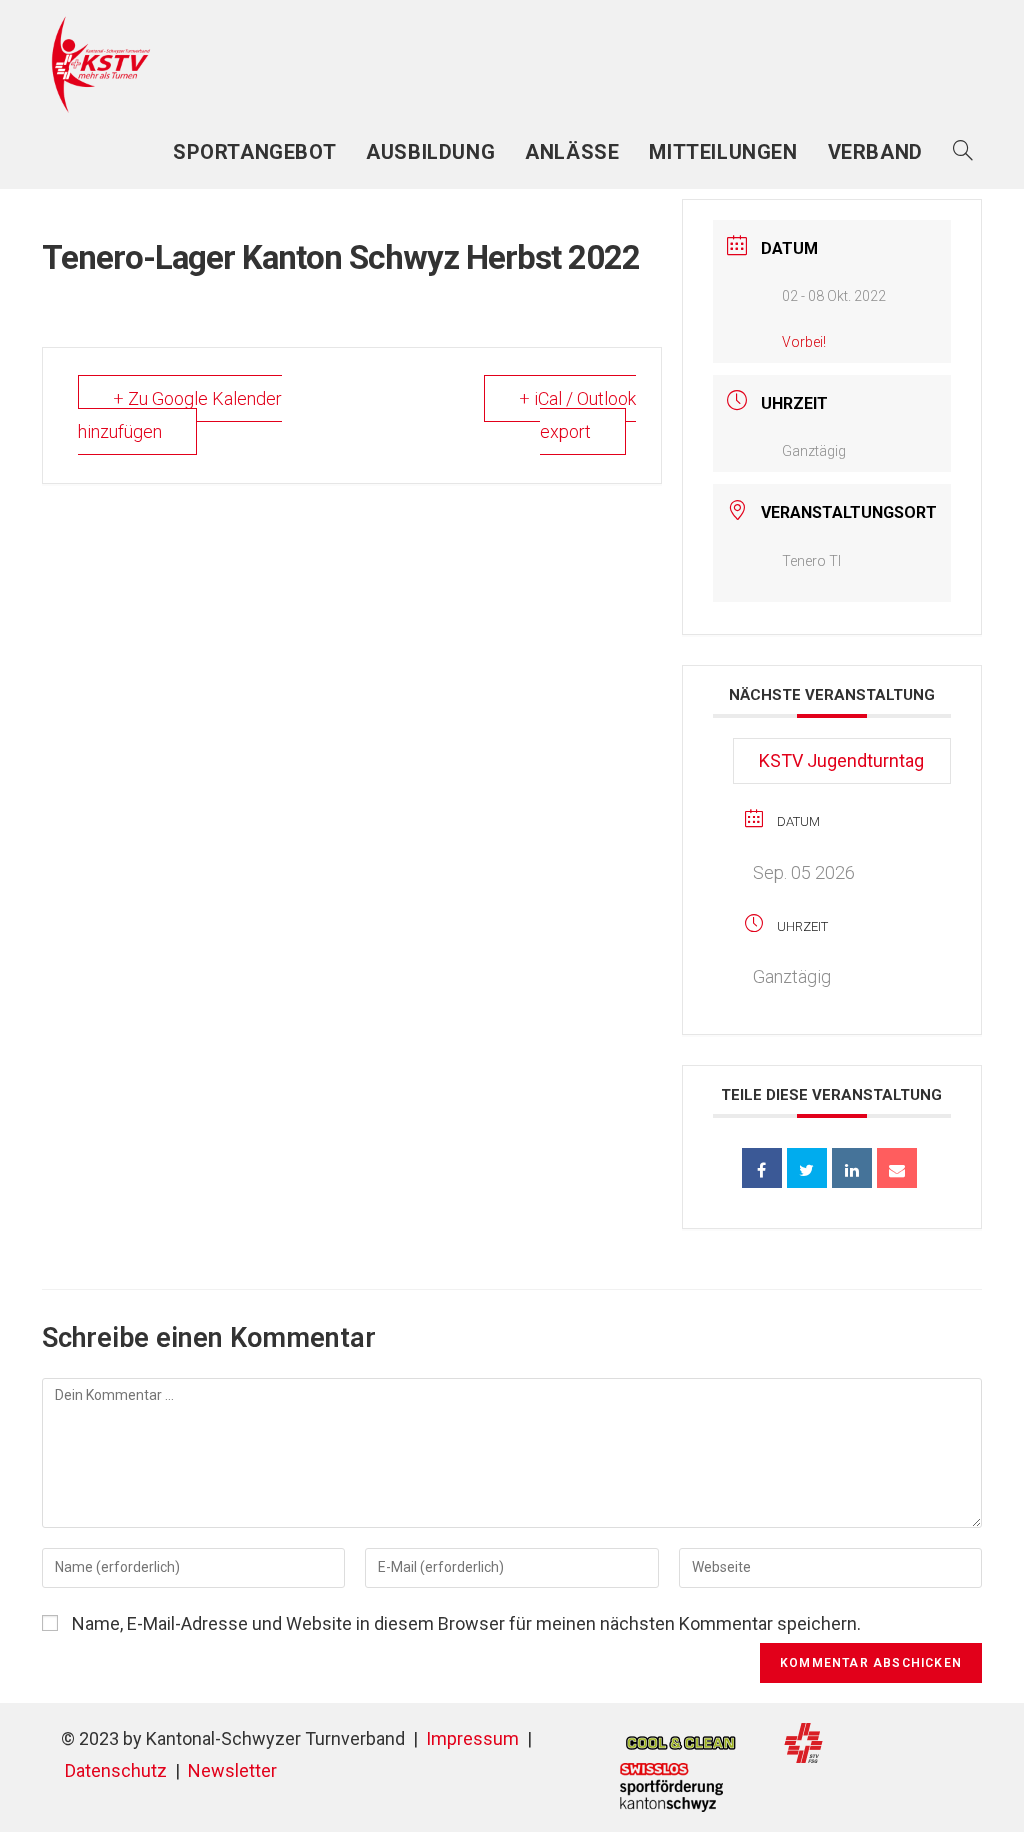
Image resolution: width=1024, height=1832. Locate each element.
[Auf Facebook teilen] (762, 1168)
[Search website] (963, 152)
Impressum (472, 1738)
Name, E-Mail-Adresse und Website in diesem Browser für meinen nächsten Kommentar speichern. (466, 1623)
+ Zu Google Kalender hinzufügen (180, 414)
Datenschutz (116, 1770)
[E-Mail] (897, 1168)
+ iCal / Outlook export (577, 414)
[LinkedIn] (852, 1168)
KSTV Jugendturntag (841, 760)
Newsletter (232, 1770)
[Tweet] (807, 1168)
